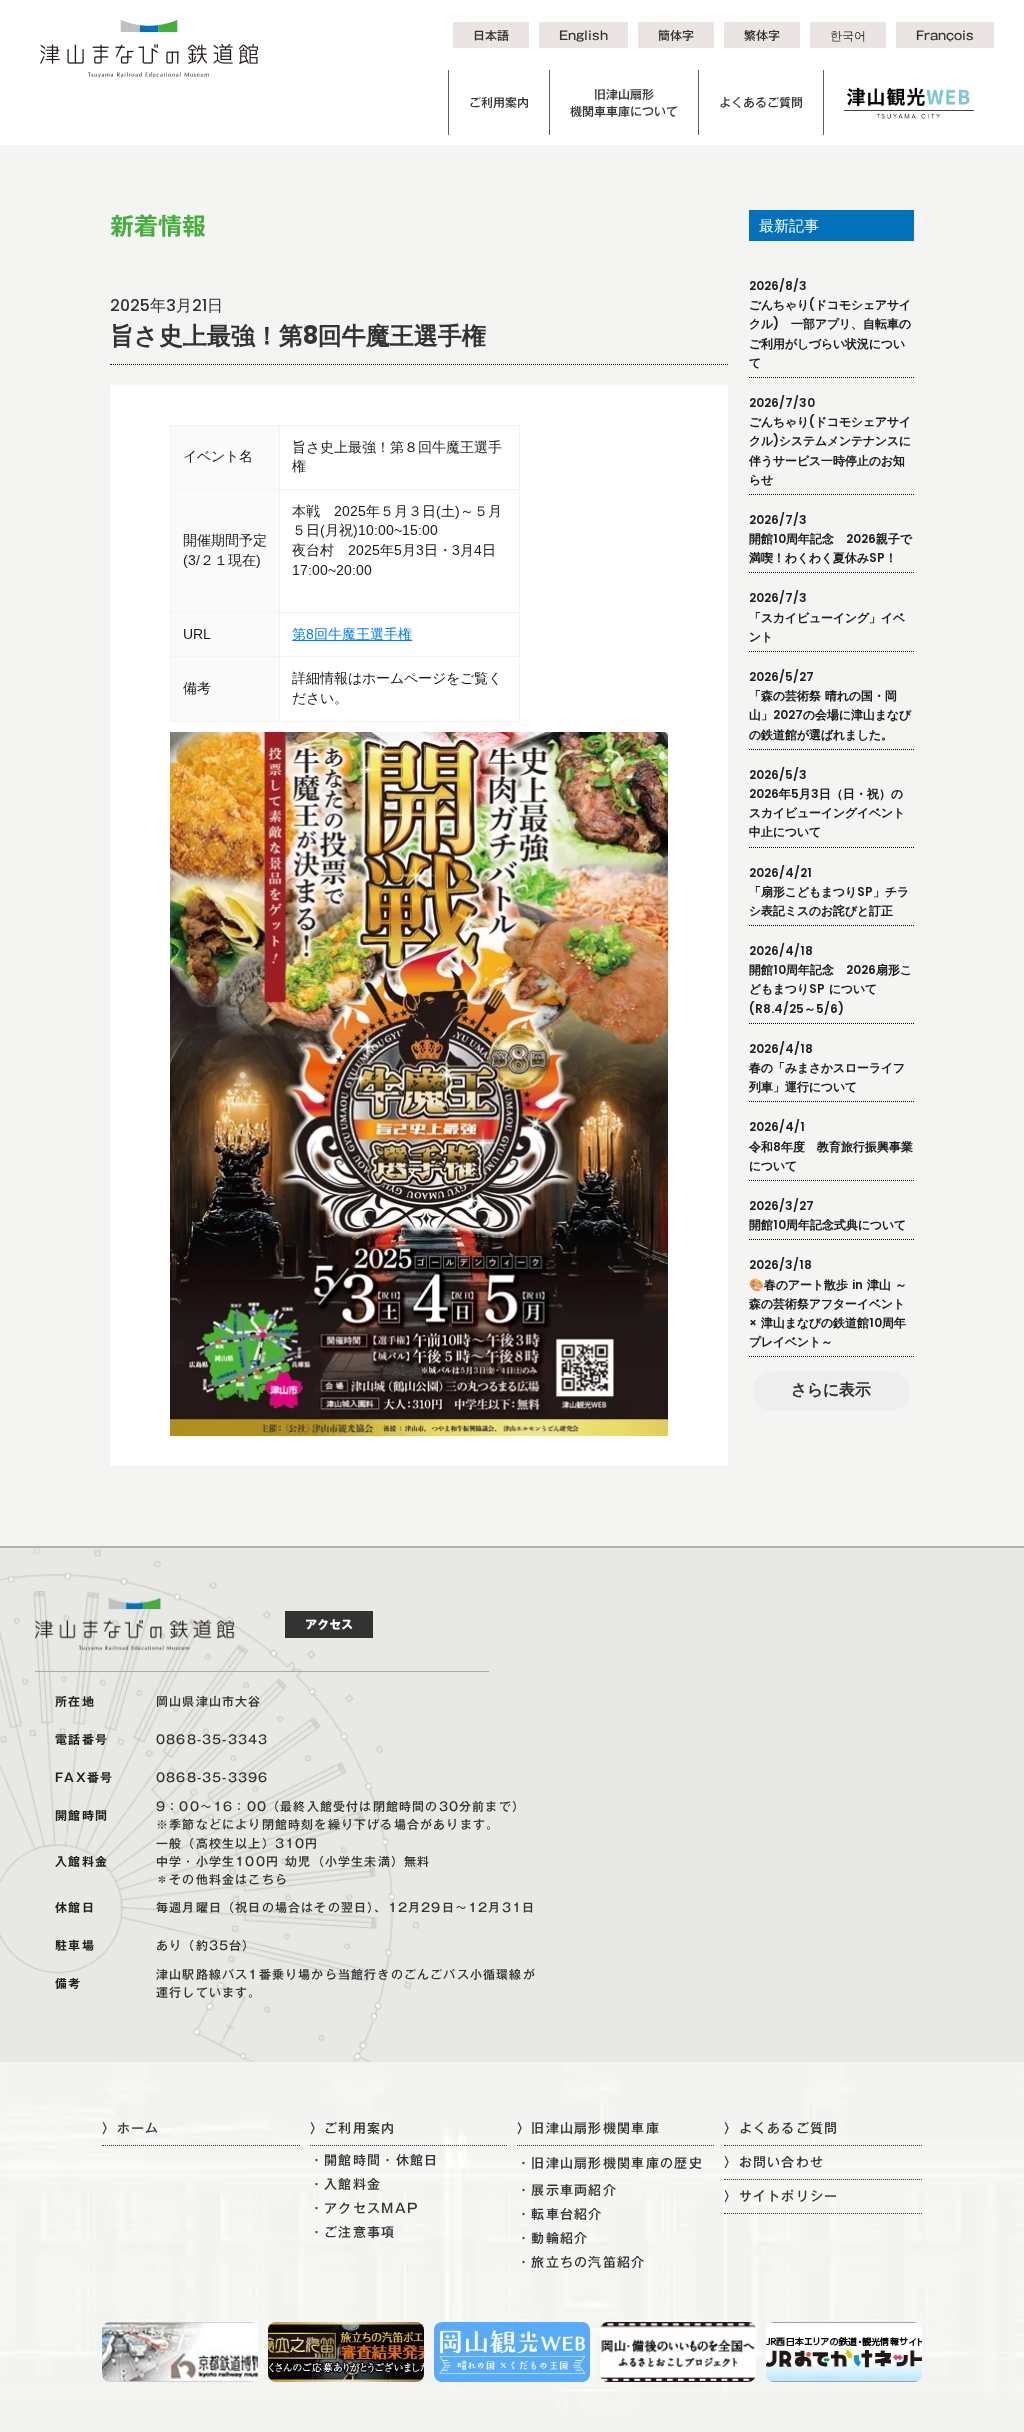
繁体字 (762, 35)
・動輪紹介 (553, 2238)
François (945, 35)
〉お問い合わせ (774, 2162)
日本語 (491, 35)
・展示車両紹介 (567, 2190)
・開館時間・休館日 (374, 2160)
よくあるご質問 (761, 102)
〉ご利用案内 (353, 2128)
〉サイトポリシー (781, 2196)
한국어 (848, 35)
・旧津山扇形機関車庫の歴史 (610, 2163)
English (583, 35)
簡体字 (676, 35)
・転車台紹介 (560, 2214)
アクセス (329, 1624)
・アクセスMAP (364, 2208)
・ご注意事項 (353, 2232)
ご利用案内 (499, 102)
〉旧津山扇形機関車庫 (588, 2128)
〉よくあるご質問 (781, 2128)
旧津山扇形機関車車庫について (624, 102)
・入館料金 (346, 2184)
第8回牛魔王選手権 (352, 634)
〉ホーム (130, 2128)
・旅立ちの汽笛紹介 (581, 2262)
